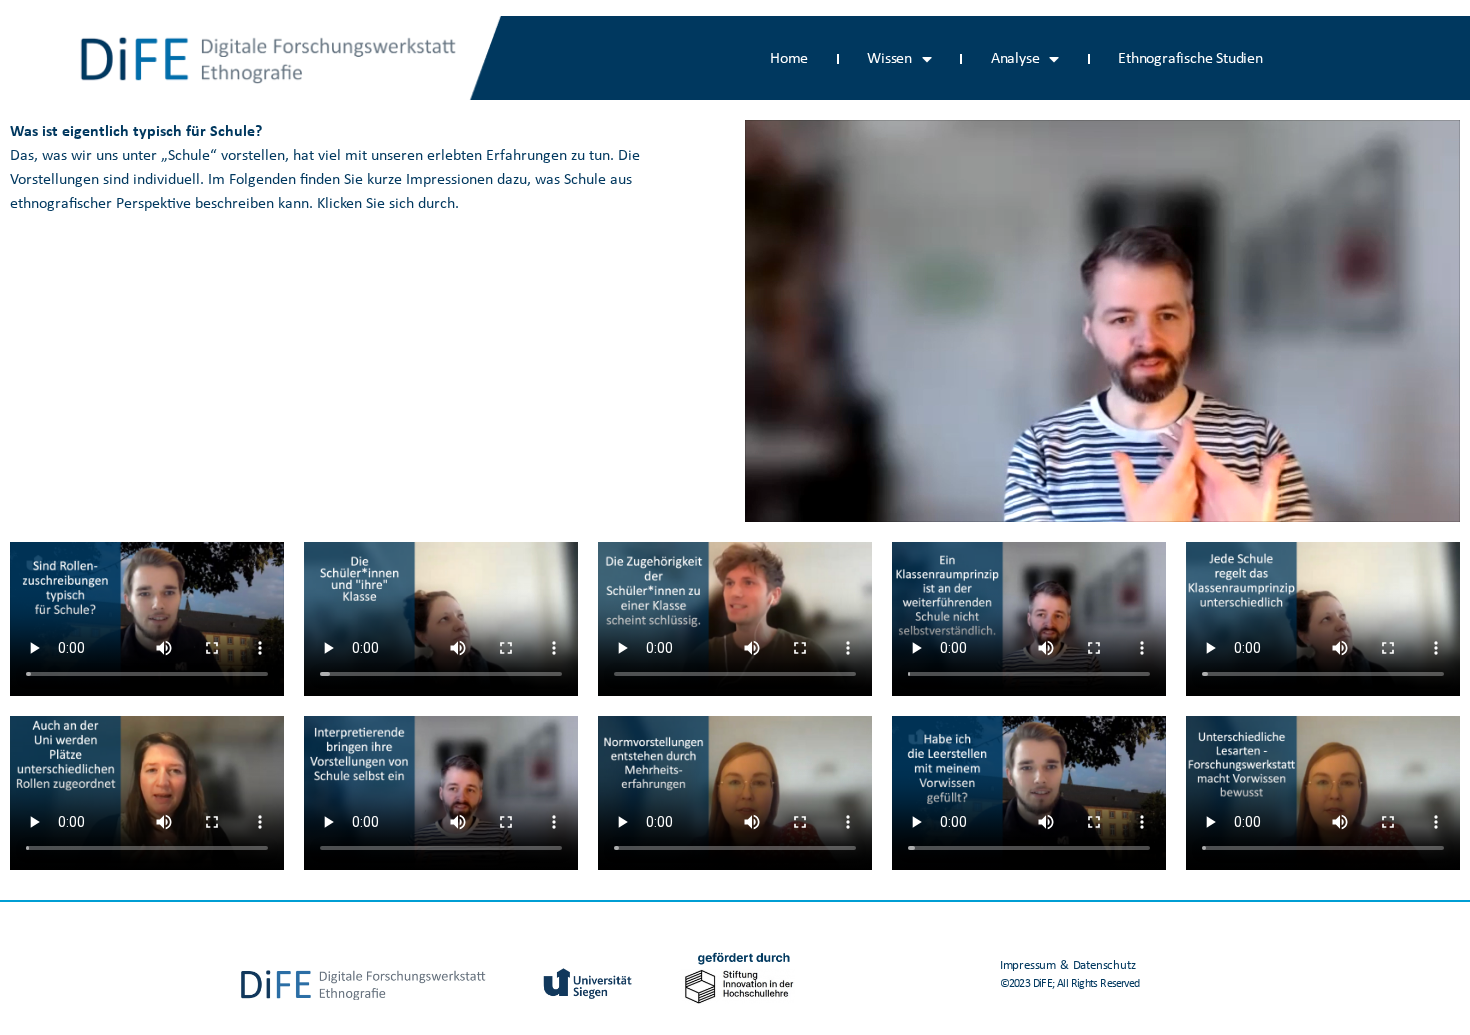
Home (789, 59)
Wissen (889, 59)
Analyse (1015, 59)
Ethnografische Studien (1190, 59)
